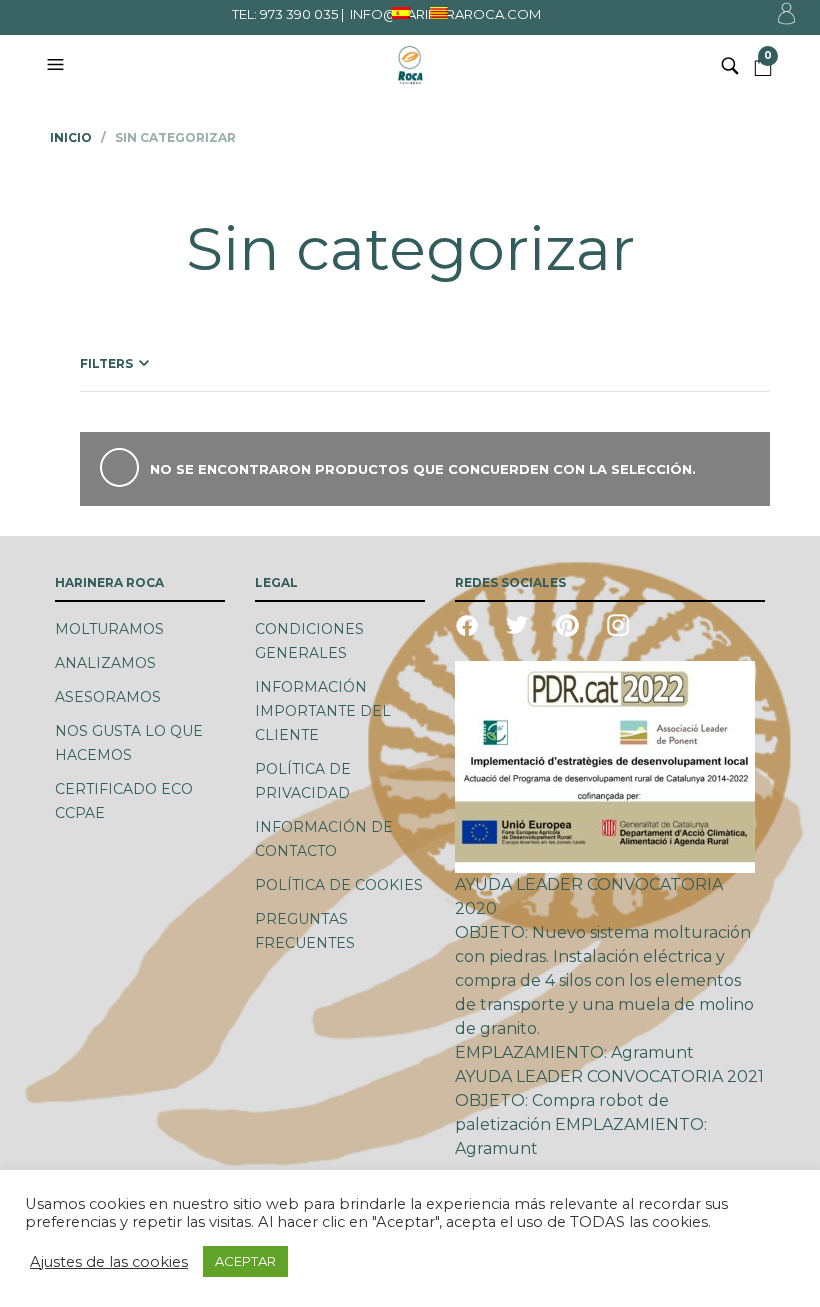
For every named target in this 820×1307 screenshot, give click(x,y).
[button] (58, 65)
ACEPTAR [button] (245, 1261)
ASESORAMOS (108, 697)
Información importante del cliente (323, 711)
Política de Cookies (339, 885)
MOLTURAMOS (109, 629)
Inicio (71, 137)
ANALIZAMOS (105, 663)
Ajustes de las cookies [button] (109, 1262)
